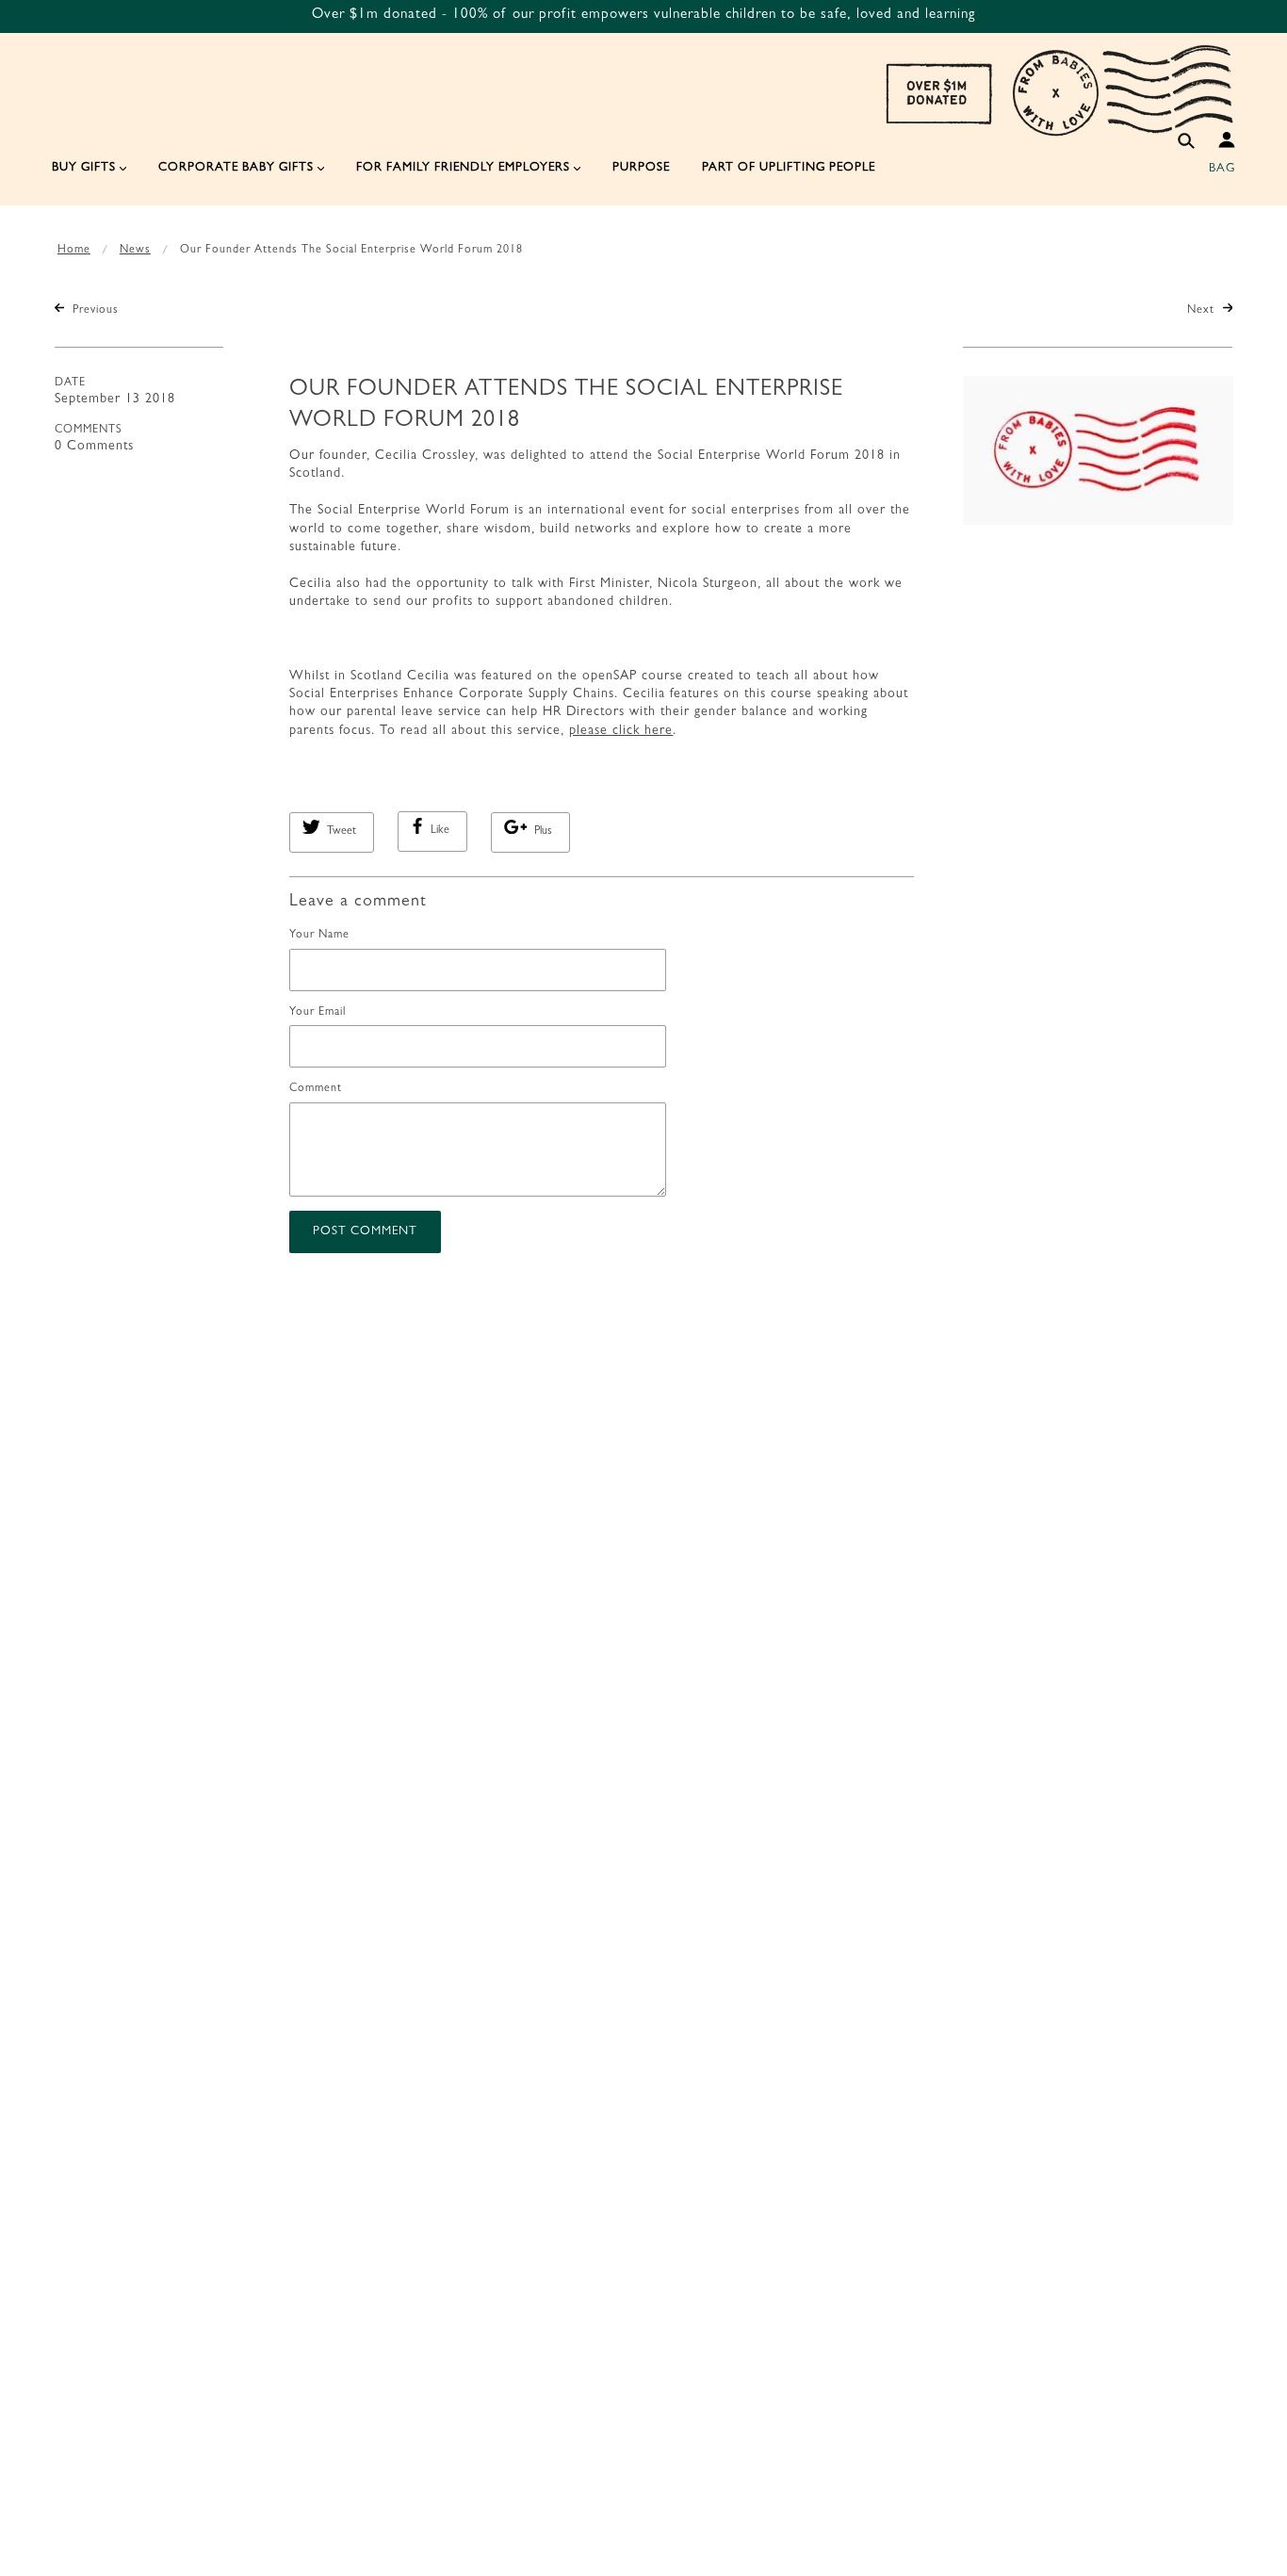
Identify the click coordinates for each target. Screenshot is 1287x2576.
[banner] (1059, 90)
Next (1203, 311)
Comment (316, 1089)
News (135, 251)
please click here (621, 731)
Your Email (318, 1013)
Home (74, 251)
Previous (94, 311)
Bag (1222, 169)
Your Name (319, 936)
